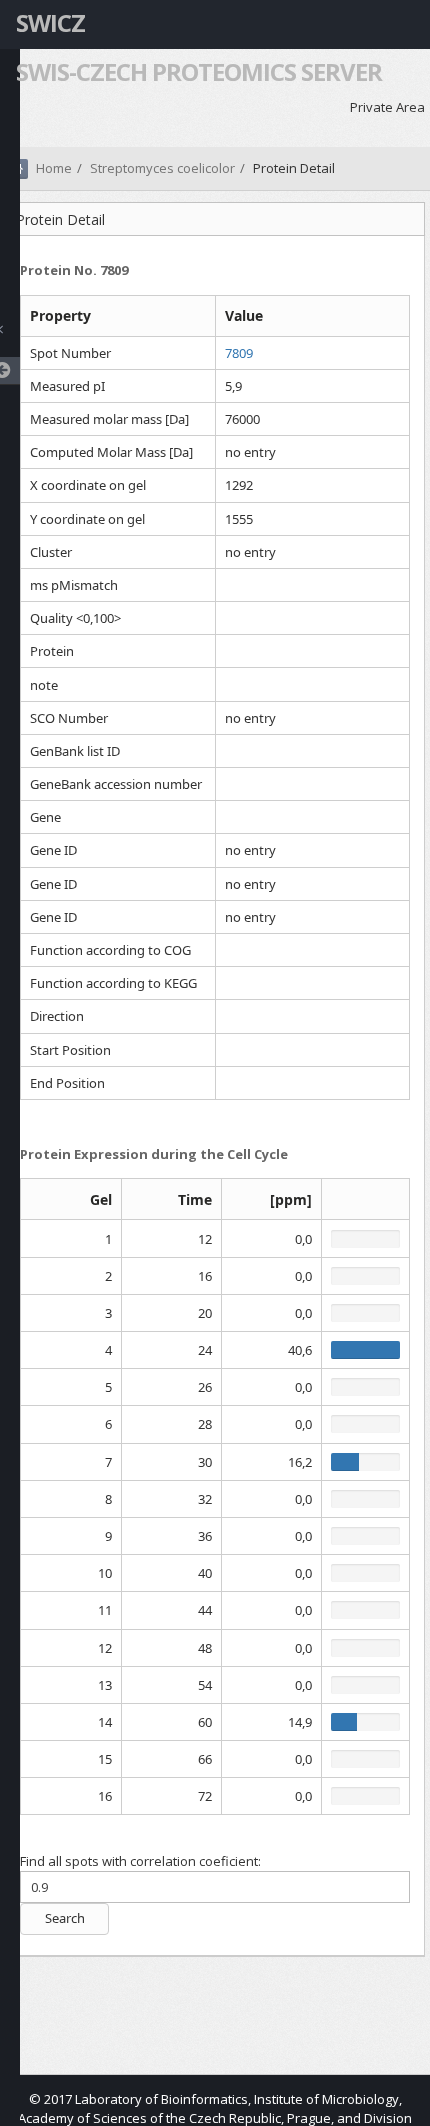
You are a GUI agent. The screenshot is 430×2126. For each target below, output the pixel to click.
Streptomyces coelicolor (162, 168)
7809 (239, 353)
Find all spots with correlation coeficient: (140, 1861)
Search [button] (65, 1918)
